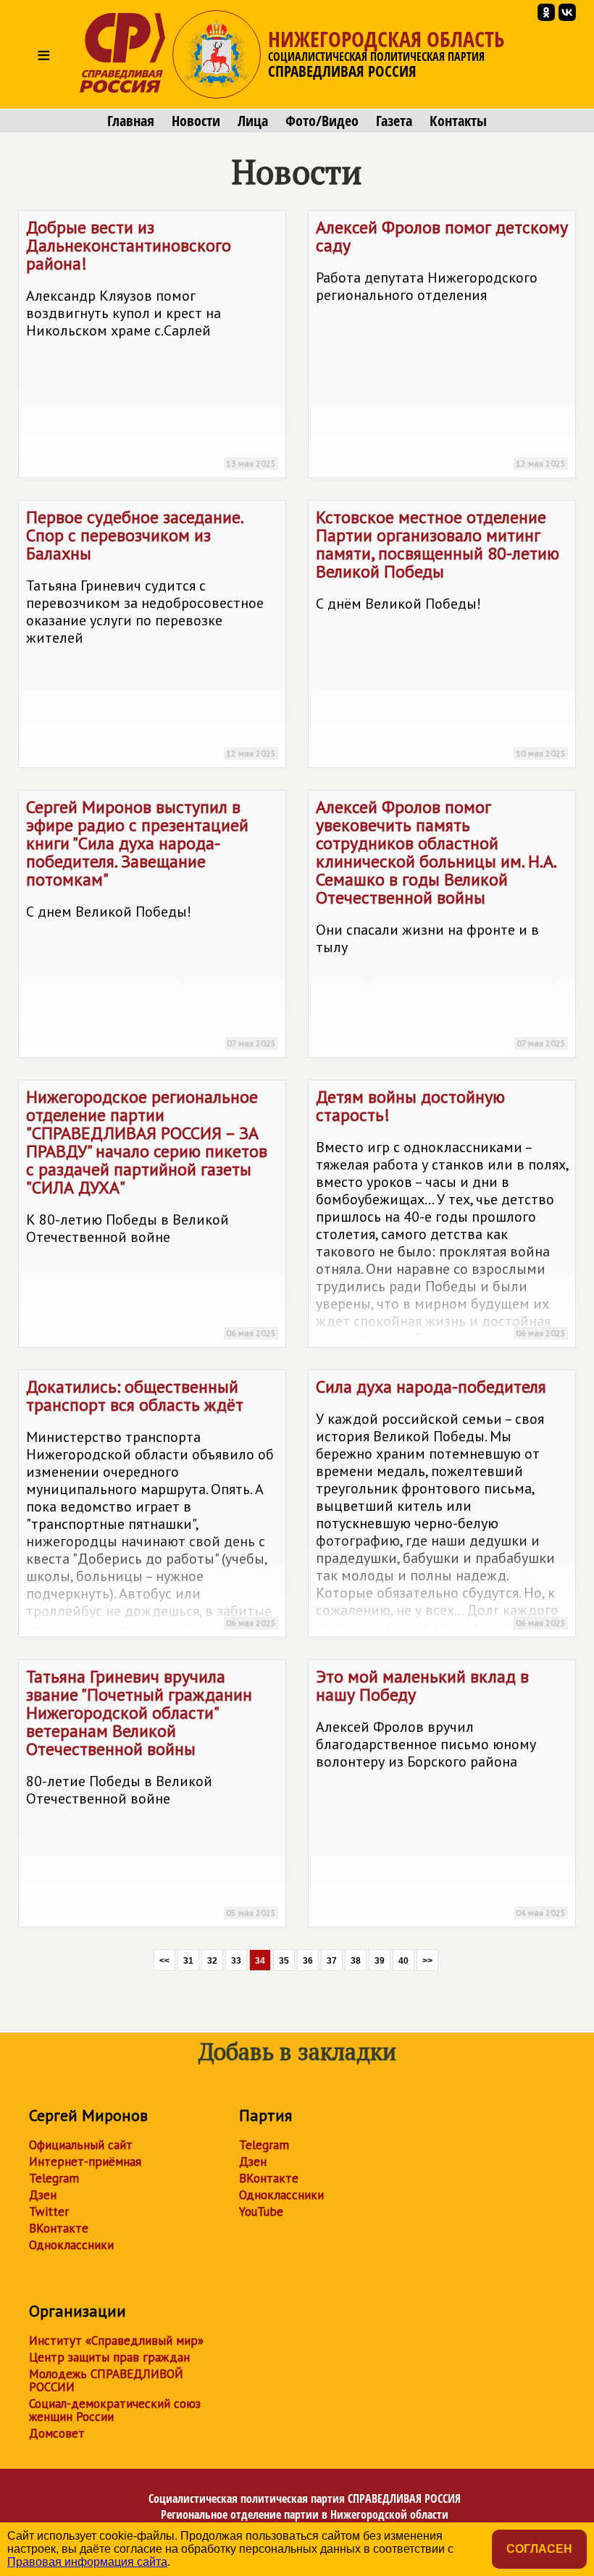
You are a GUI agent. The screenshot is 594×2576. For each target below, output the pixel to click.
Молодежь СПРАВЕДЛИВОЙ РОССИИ (106, 2380)
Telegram (54, 2178)
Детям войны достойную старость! (442, 1217)
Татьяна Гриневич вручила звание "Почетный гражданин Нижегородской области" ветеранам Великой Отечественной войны (151, 1792)
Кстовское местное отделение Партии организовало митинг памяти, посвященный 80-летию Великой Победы (441, 632)
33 (236, 1961)
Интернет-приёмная (85, 2162)
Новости (196, 121)
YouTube (261, 2212)
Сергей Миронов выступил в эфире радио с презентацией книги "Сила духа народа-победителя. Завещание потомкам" (151, 922)
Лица (253, 121)
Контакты (458, 121)
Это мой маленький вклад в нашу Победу (441, 1792)
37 (332, 1961)
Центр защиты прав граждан (109, 2357)
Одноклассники (71, 2245)
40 (403, 1961)
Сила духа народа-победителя (442, 1506)
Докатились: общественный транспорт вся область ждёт (151, 1506)
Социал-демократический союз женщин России (115, 2410)
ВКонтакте (59, 2228)
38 (356, 1961)
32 (212, 1961)
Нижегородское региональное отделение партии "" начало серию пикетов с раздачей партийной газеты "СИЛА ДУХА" (151, 1212)
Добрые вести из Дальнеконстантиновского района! (151, 342)
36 (308, 1961)
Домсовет (57, 2433)
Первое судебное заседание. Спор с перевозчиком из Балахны (151, 632)
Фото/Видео (322, 121)
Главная (131, 121)
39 (380, 1961)
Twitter (49, 2212)
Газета (394, 121)
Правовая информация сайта (87, 2562)
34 (260, 1961)
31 (188, 1961)
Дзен (43, 2195)
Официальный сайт (81, 2145)
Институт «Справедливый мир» (116, 2341)
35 (284, 1961)
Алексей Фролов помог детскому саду (442, 342)
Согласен (539, 2549)
